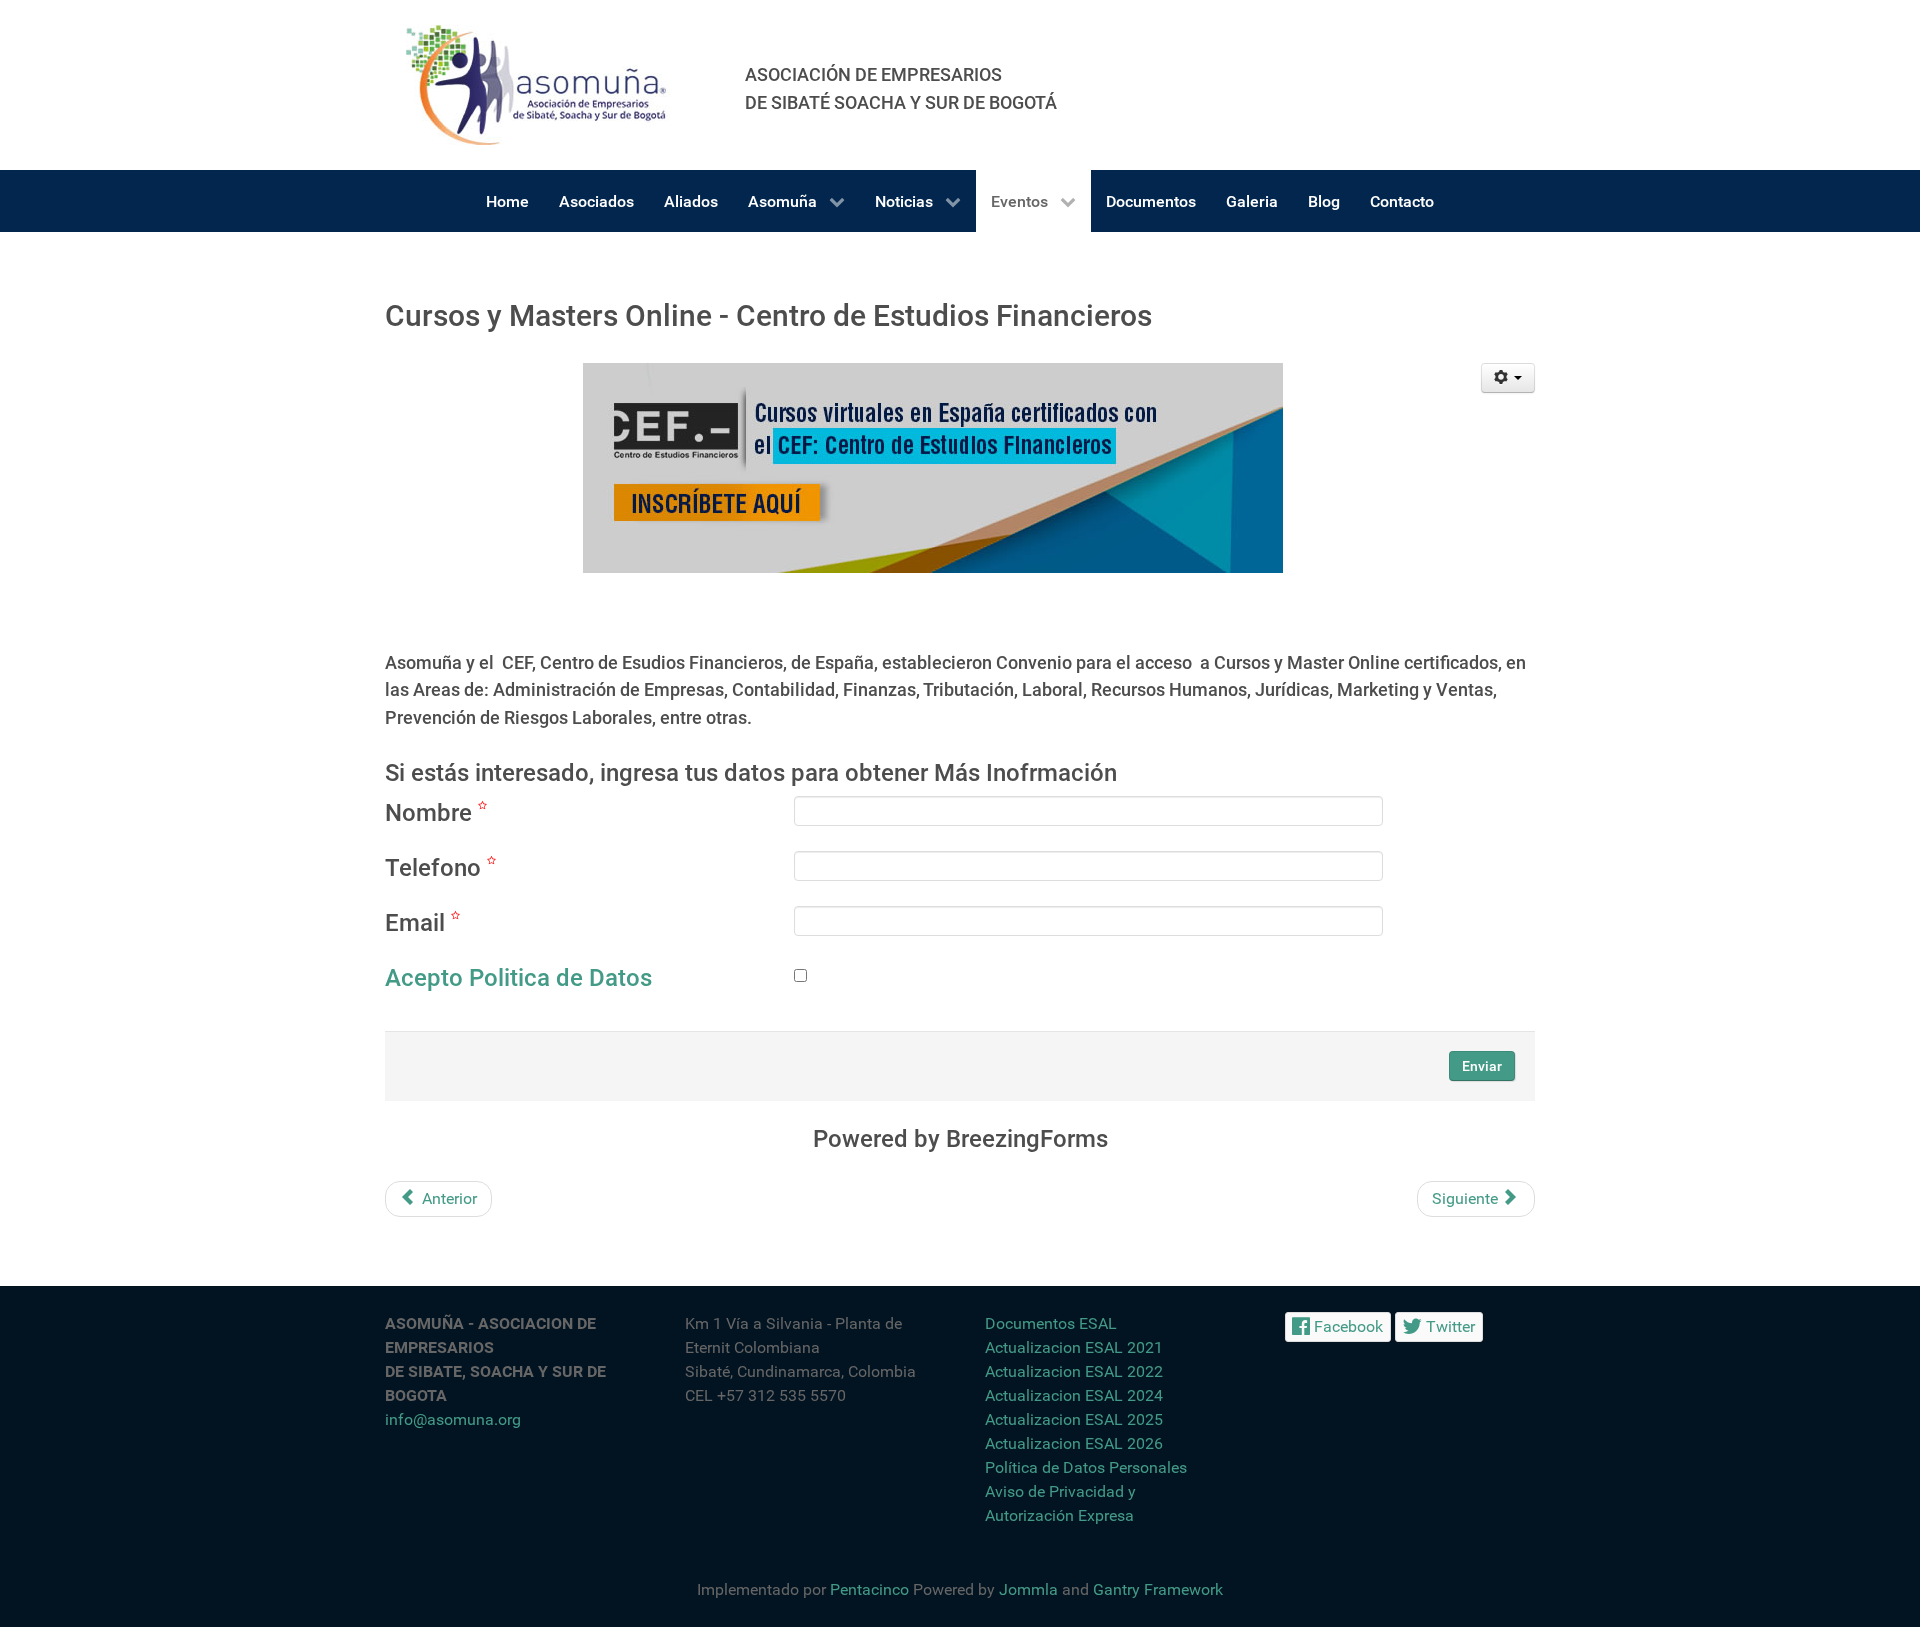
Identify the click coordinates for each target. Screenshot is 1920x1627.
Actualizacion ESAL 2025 (1074, 1419)
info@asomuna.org (453, 1419)
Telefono (436, 868)
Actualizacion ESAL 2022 (1074, 1371)
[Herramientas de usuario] (1508, 378)
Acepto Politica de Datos (518, 978)
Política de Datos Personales (1086, 1467)
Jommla (1028, 1589)
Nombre (431, 813)
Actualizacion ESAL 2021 (1074, 1347)
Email (418, 923)
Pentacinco (869, 1589)
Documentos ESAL (1051, 1323)
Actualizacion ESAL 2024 (1074, 1395)
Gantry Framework (1158, 1589)
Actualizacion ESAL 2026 (1074, 1443)
